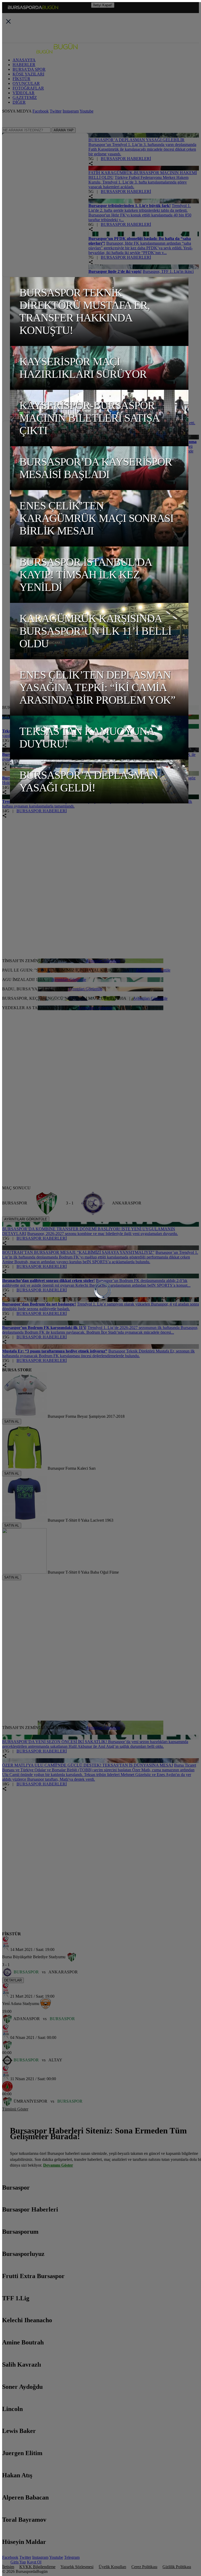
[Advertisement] (102, 601)
